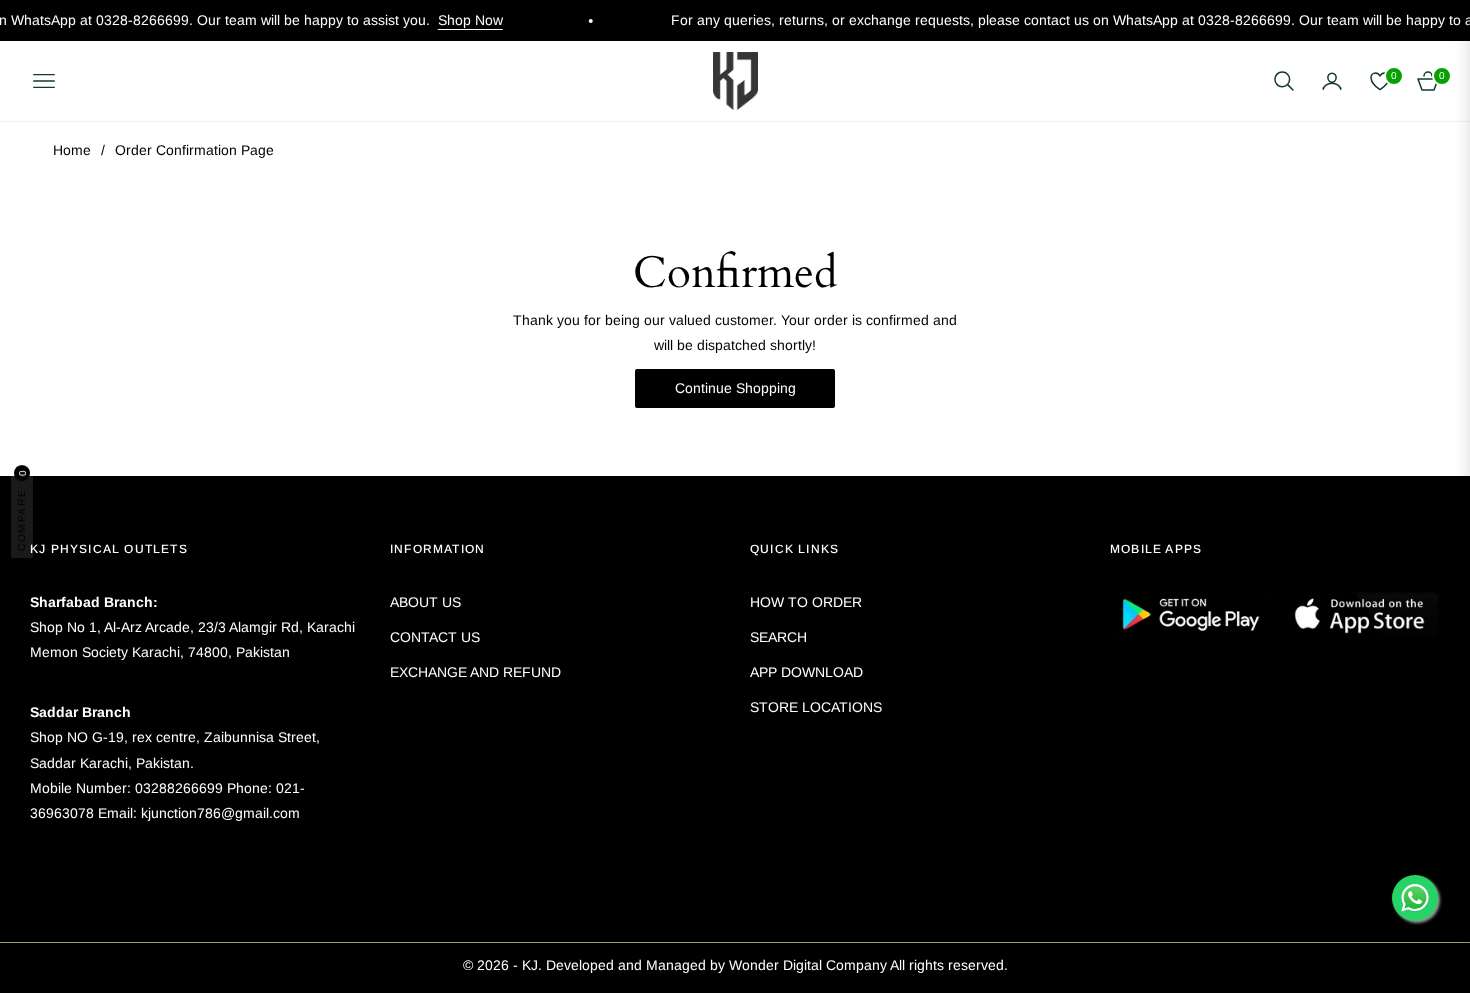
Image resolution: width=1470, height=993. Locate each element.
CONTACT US (435, 637)
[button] (1284, 81)
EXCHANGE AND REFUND (475, 672)
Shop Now (446, 20)
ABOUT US (425, 602)
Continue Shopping (735, 388)
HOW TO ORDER (806, 602)
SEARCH (778, 637)
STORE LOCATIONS (816, 707)
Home (72, 150)
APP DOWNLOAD (806, 672)
